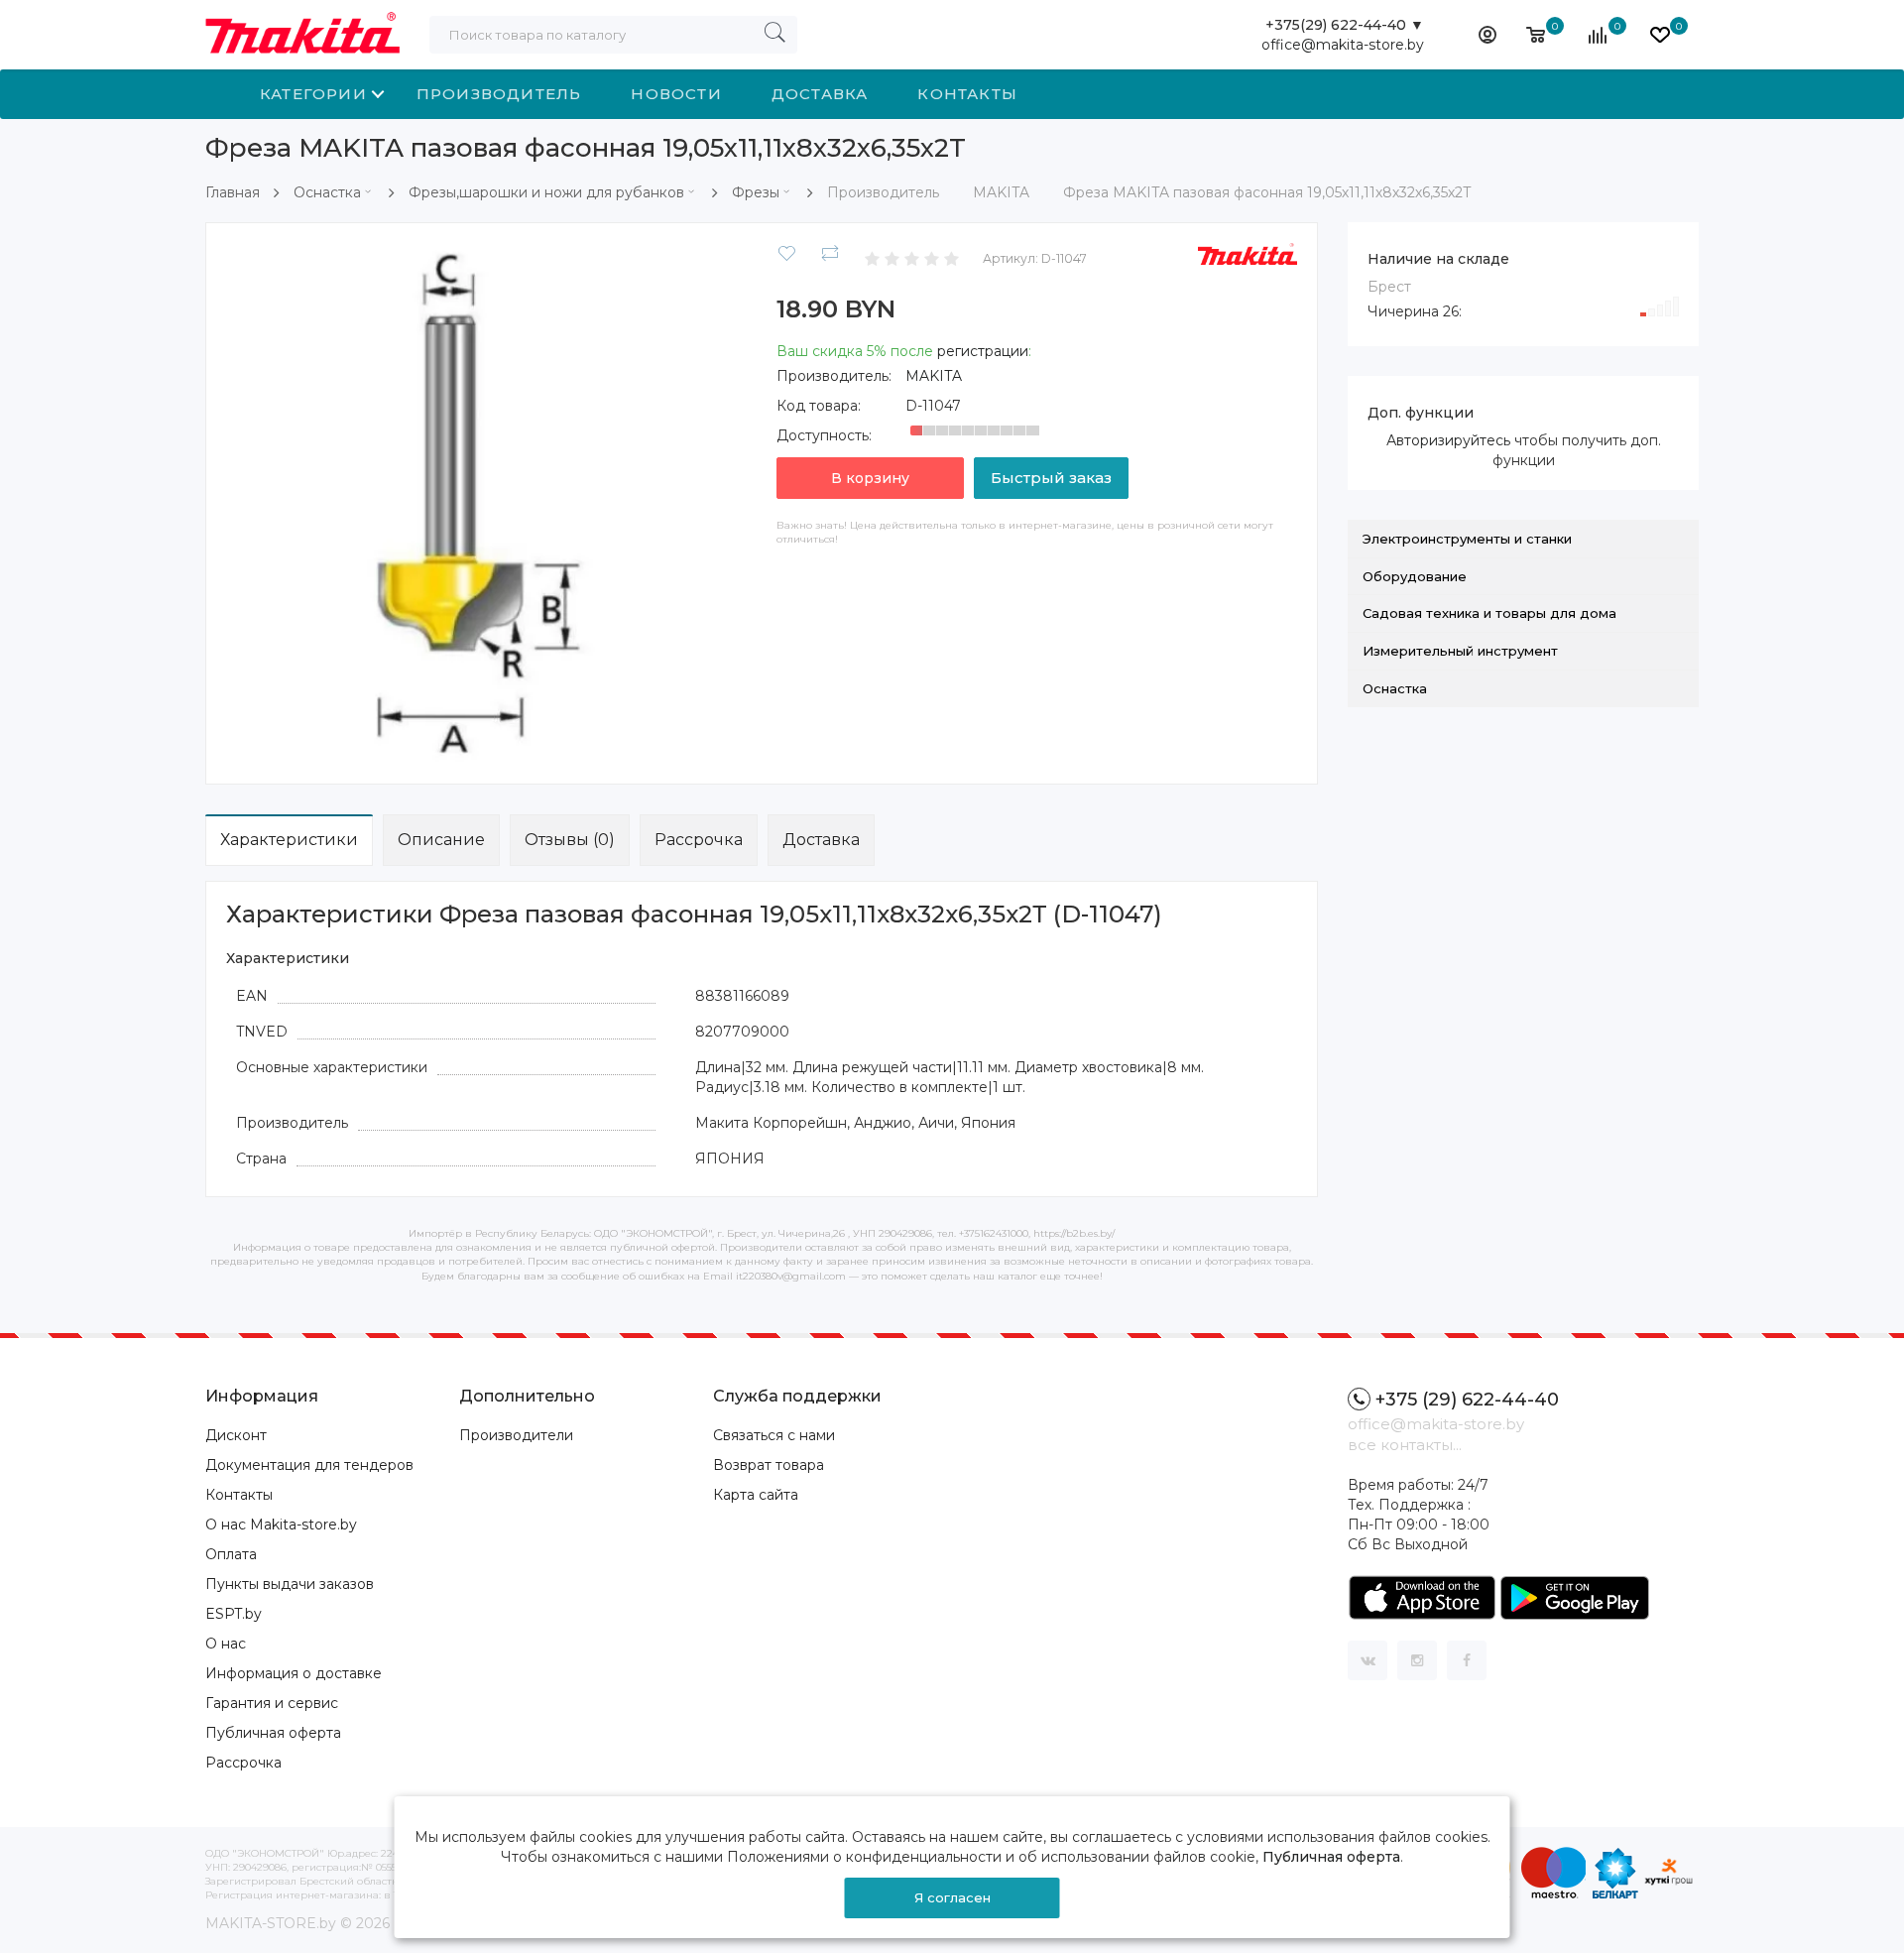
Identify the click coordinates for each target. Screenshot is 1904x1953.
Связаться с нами (774, 1435)
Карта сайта (756, 1495)
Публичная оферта (273, 1733)
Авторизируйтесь (1448, 440)
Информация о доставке (294, 1673)
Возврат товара (769, 1465)
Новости (676, 94)
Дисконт (236, 1435)
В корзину (870, 478)
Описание (441, 840)
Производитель (499, 94)
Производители (516, 1435)
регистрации (983, 351)
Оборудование (1415, 576)
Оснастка (327, 192)
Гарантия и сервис (272, 1703)
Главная (233, 192)
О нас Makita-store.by (281, 1525)
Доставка (820, 94)
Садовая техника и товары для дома (1489, 613)
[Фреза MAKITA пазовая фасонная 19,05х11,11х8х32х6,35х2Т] (486, 502)
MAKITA (934, 376)
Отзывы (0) (570, 840)
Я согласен (952, 1897)
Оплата (231, 1554)
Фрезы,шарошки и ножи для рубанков (546, 192)
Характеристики (289, 840)
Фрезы (756, 192)
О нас (226, 1644)
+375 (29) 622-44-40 (1467, 1400)
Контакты (967, 94)
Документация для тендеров (309, 1465)
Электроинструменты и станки (1467, 539)
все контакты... (1405, 1445)
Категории (313, 94)
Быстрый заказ (1051, 478)
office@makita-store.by (1343, 45)
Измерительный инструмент (1460, 651)
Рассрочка (699, 840)
